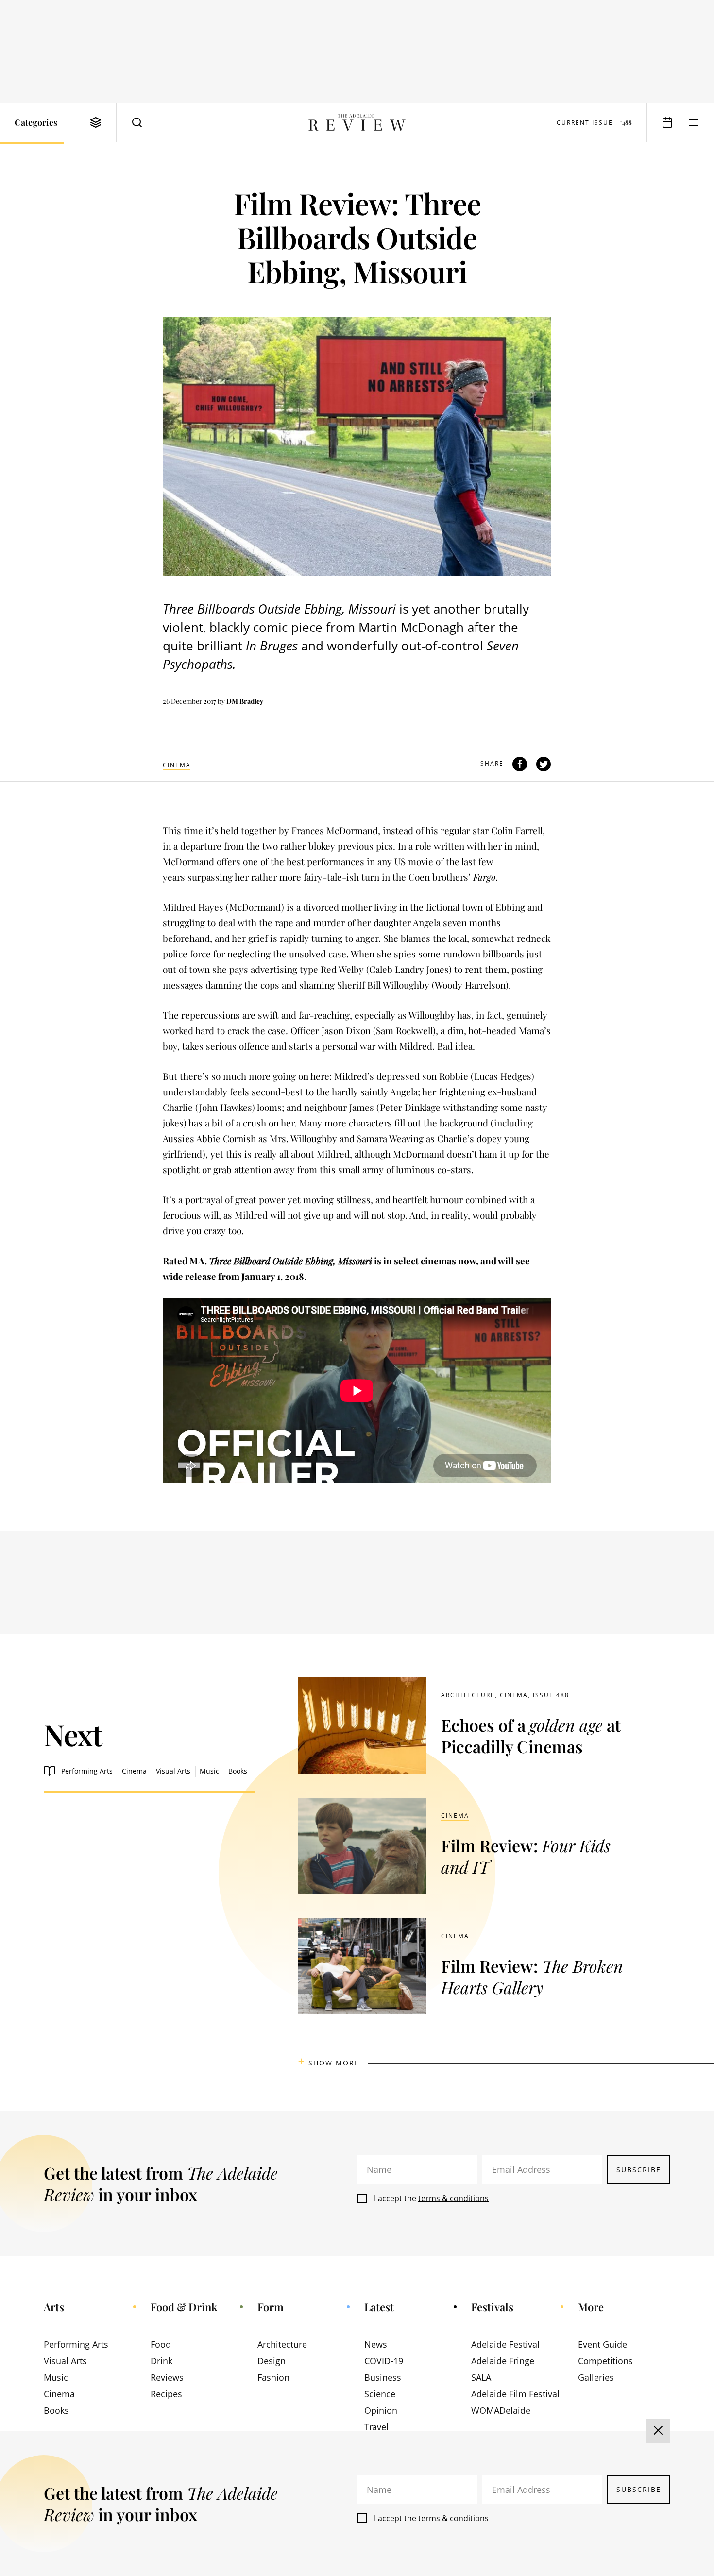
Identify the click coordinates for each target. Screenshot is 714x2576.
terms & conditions (453, 2198)
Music (209, 1771)
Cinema (177, 765)
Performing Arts (87, 1771)
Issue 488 (551, 1695)
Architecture (468, 1695)
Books (238, 1771)
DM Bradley (245, 701)
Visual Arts (173, 1771)
